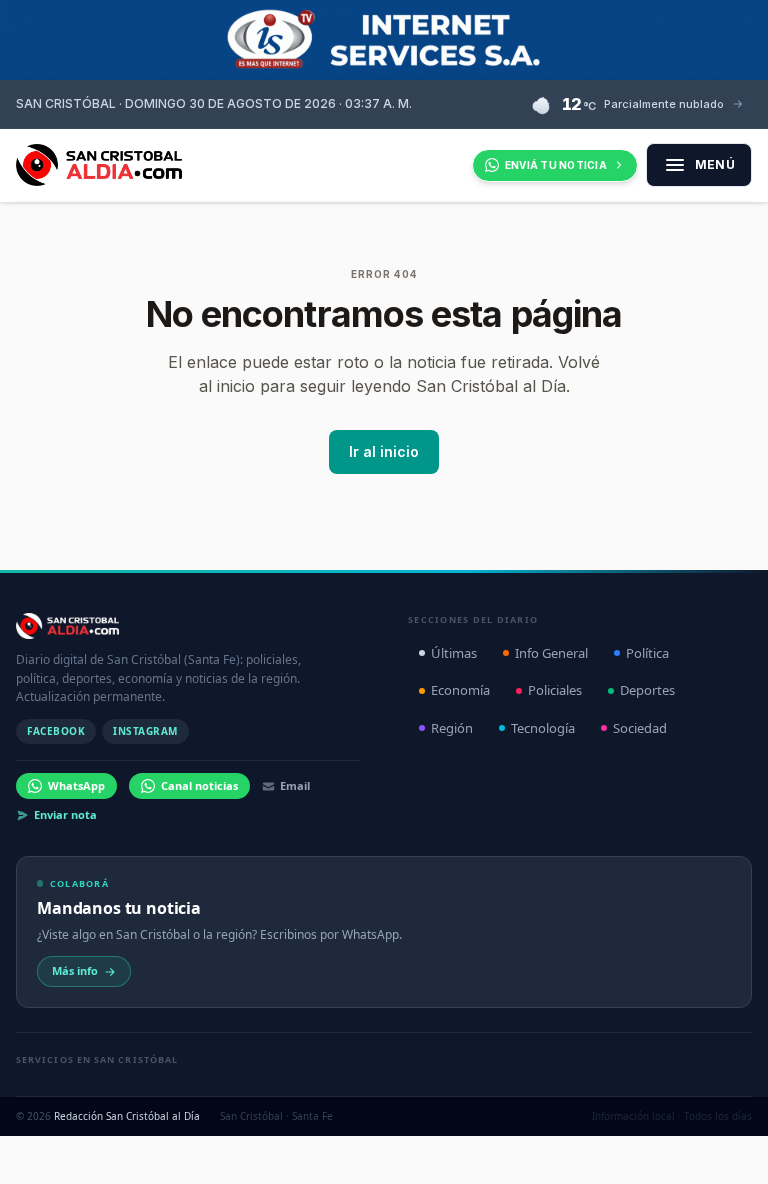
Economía (460, 690)
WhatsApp (76, 785)
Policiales (555, 690)
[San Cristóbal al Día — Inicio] (99, 165)
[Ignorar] (548, 1141)
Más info (75, 970)
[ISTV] (384, 40)
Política (647, 653)
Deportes (647, 690)
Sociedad (640, 728)
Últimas (454, 653)
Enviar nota (65, 814)
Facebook (56, 731)
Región (452, 728)
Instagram (145, 731)
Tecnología (543, 728)
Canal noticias (199, 785)
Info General (551, 653)
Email (295, 785)
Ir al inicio (384, 451)
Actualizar (484, 1140)
